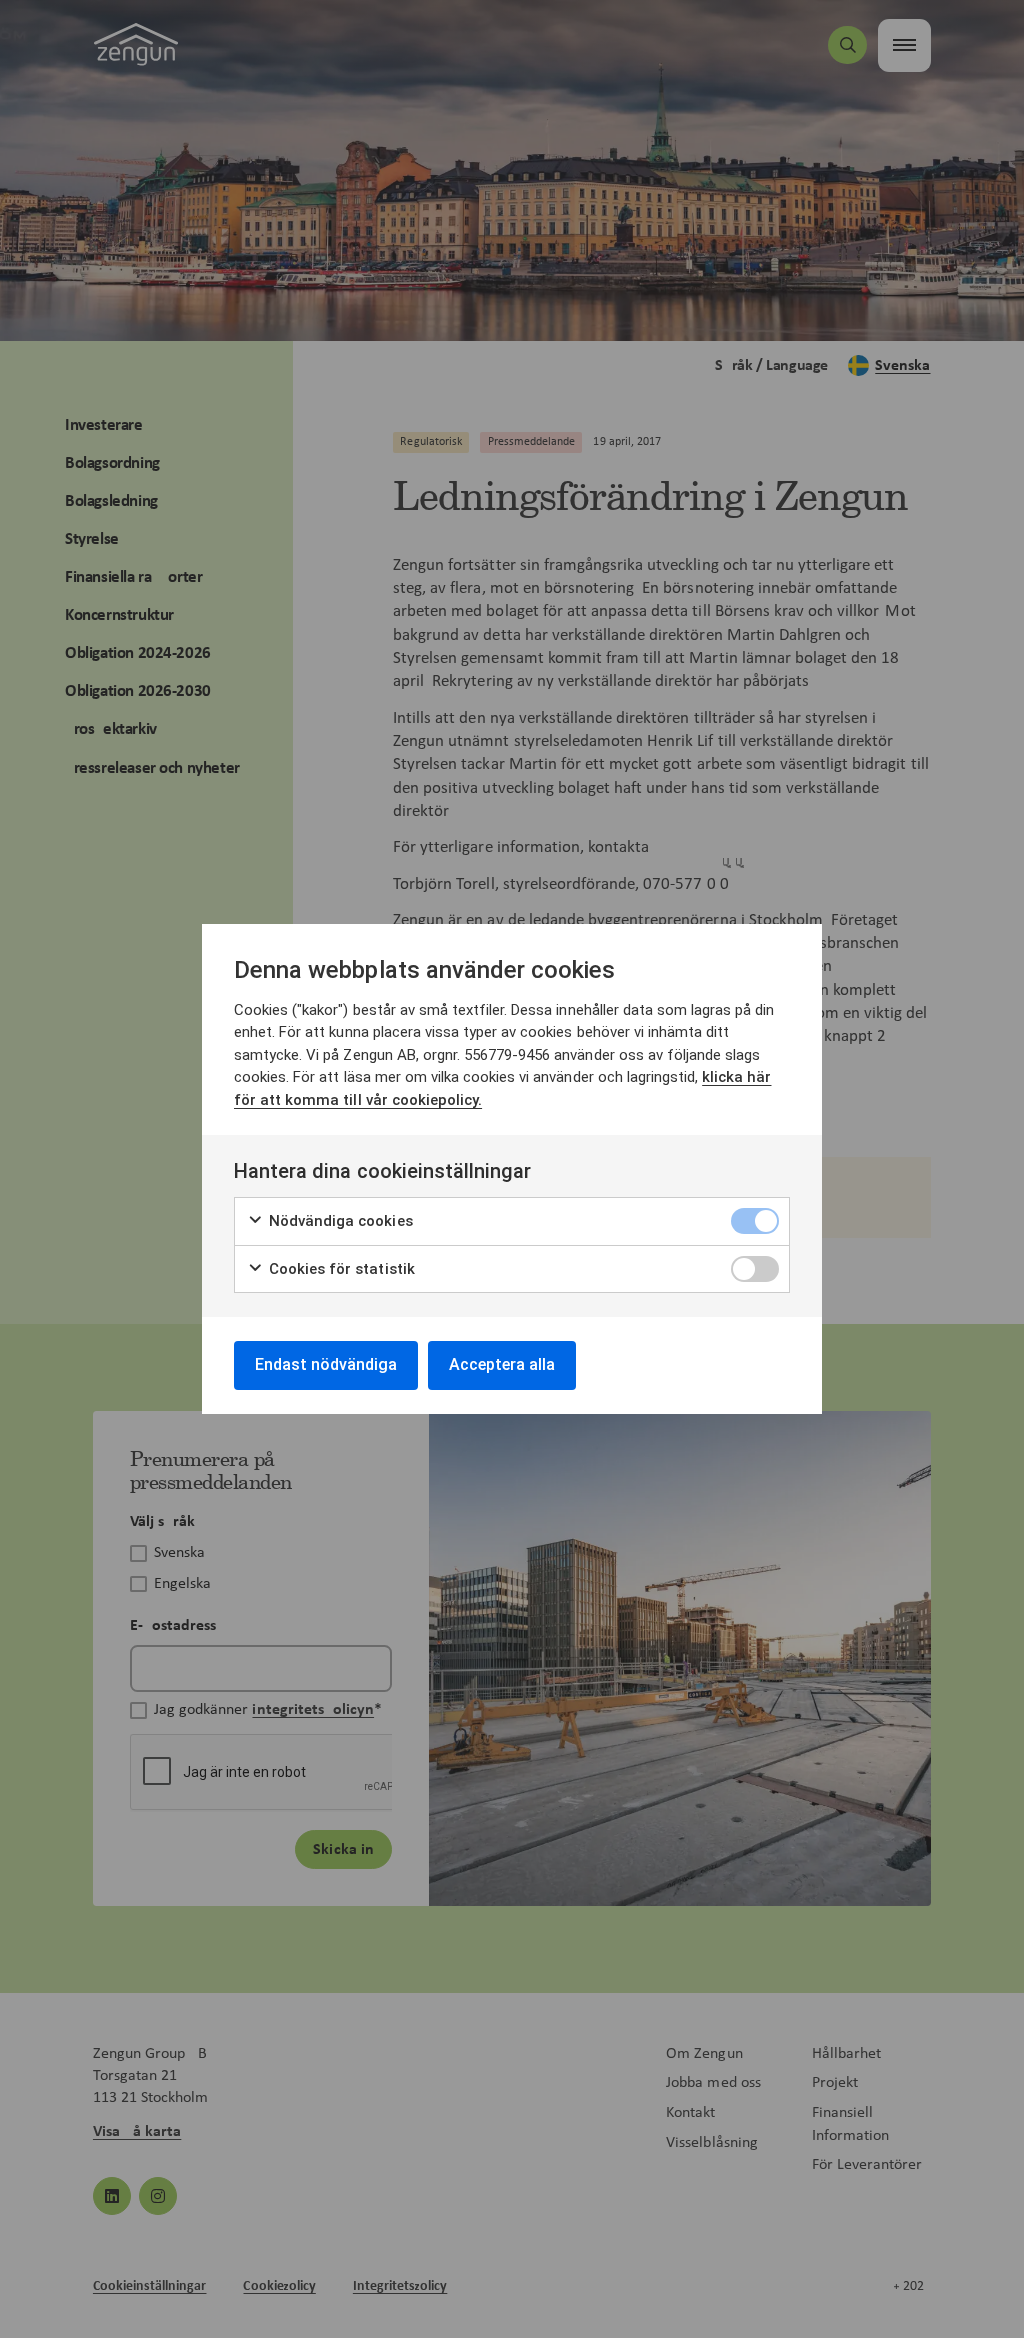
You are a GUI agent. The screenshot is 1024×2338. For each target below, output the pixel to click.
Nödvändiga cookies (339, 1221)
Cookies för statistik (340, 1269)
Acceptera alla (502, 1364)
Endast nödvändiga (326, 1364)
